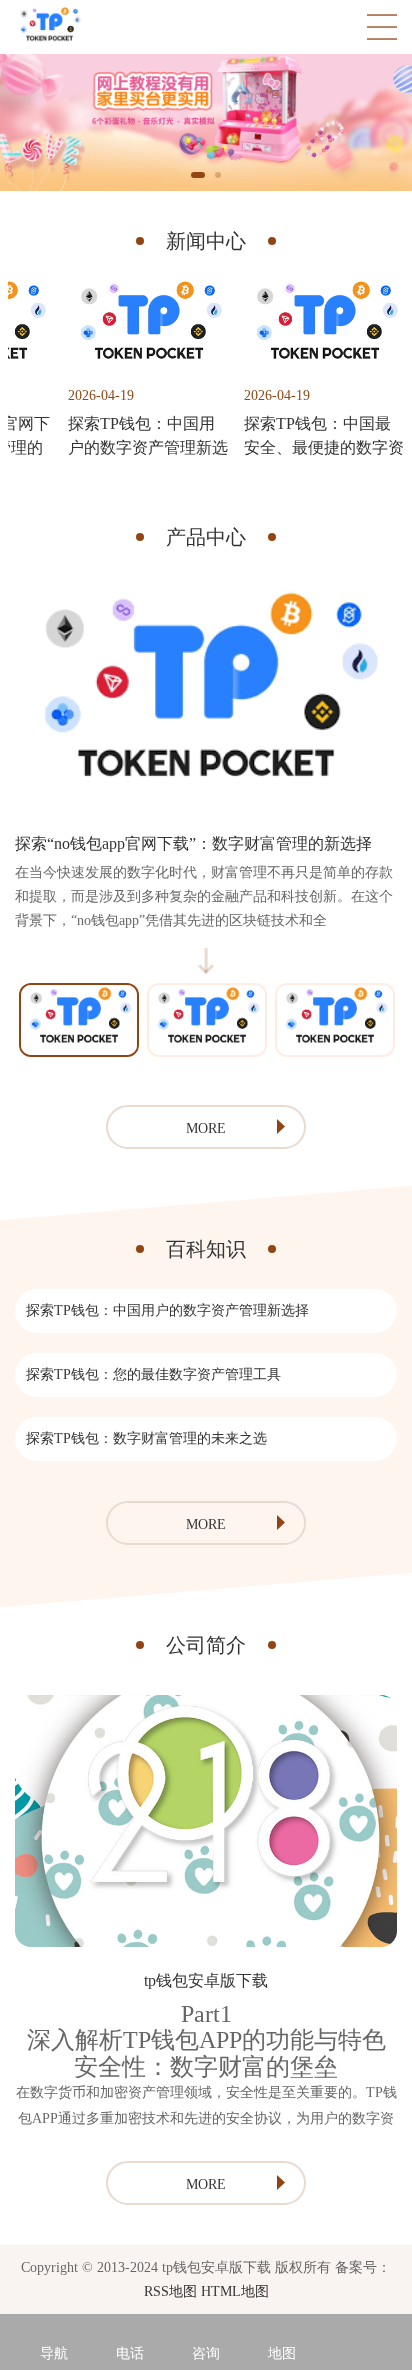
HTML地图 (235, 2291)
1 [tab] (198, 175)
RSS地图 (170, 2291)
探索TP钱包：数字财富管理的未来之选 (146, 1438)
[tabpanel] (206, 122)
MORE (206, 1128)
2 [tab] (218, 175)
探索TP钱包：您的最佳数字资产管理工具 (153, 1374)
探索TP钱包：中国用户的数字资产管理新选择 (167, 1310)
